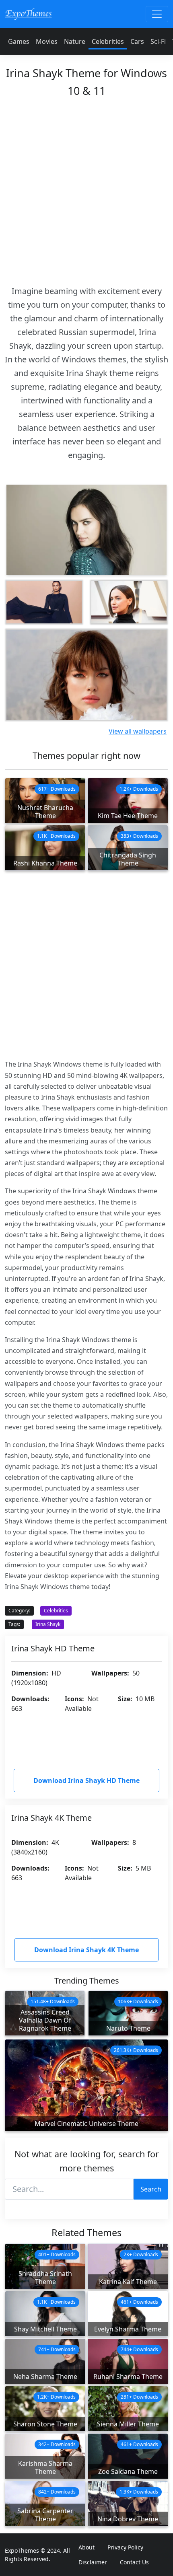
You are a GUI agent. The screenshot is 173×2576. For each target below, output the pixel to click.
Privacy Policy (125, 2547)
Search (151, 2189)
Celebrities (108, 41)
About (86, 2547)
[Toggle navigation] (157, 14)
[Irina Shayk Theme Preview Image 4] (86, 675)
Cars (137, 41)
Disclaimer (93, 2562)
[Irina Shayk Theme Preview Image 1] (44, 602)
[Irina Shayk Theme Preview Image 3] (129, 602)
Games (19, 41)
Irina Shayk (48, 1624)
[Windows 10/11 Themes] (28, 14)
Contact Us (134, 2562)
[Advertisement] (86, 189)
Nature (75, 41)
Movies (47, 41)
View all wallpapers (138, 731)
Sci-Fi (158, 41)
